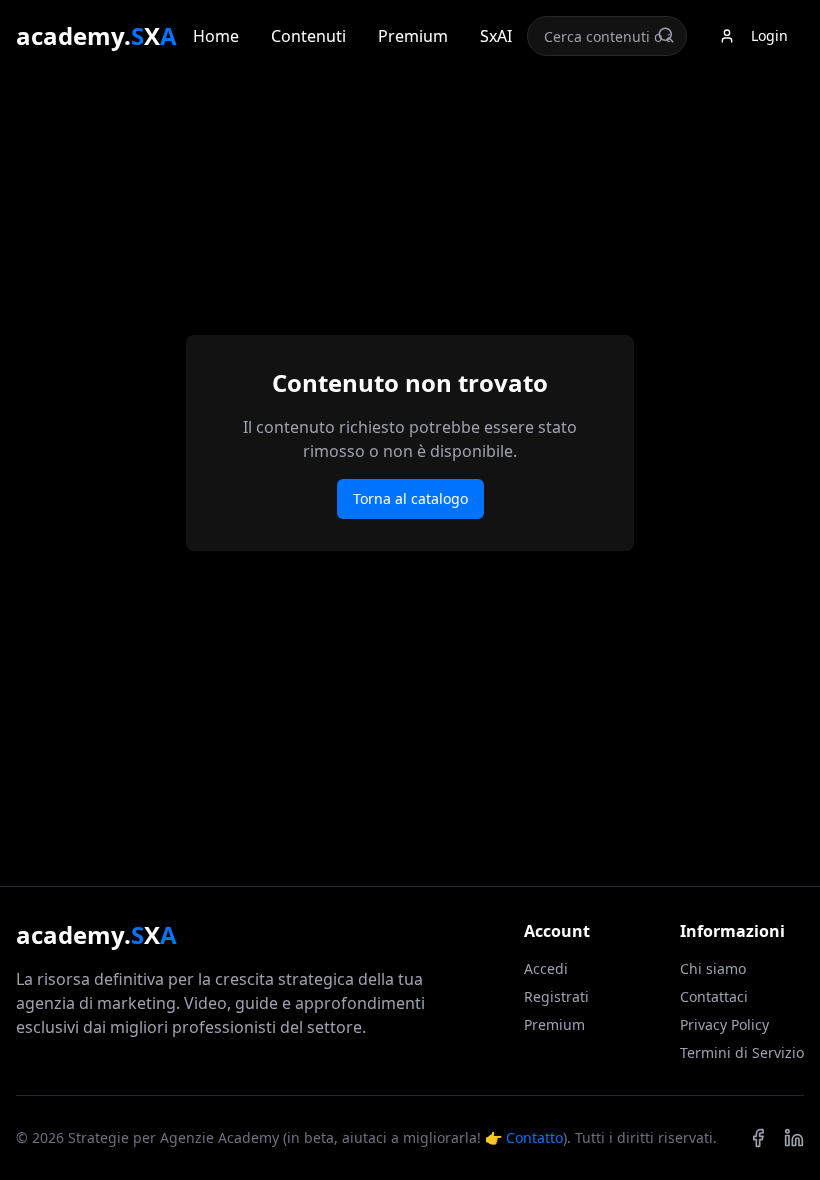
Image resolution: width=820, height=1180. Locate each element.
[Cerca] (666, 35)
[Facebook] (758, 1138)
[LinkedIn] (794, 1138)
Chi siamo (713, 968)
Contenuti (308, 36)
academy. (96, 36)
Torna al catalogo (410, 498)
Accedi (546, 968)
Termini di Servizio (742, 1052)
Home (216, 36)
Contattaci (714, 996)
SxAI (496, 36)
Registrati (556, 996)
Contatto (534, 1137)
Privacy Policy (724, 1024)
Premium (413, 36)
